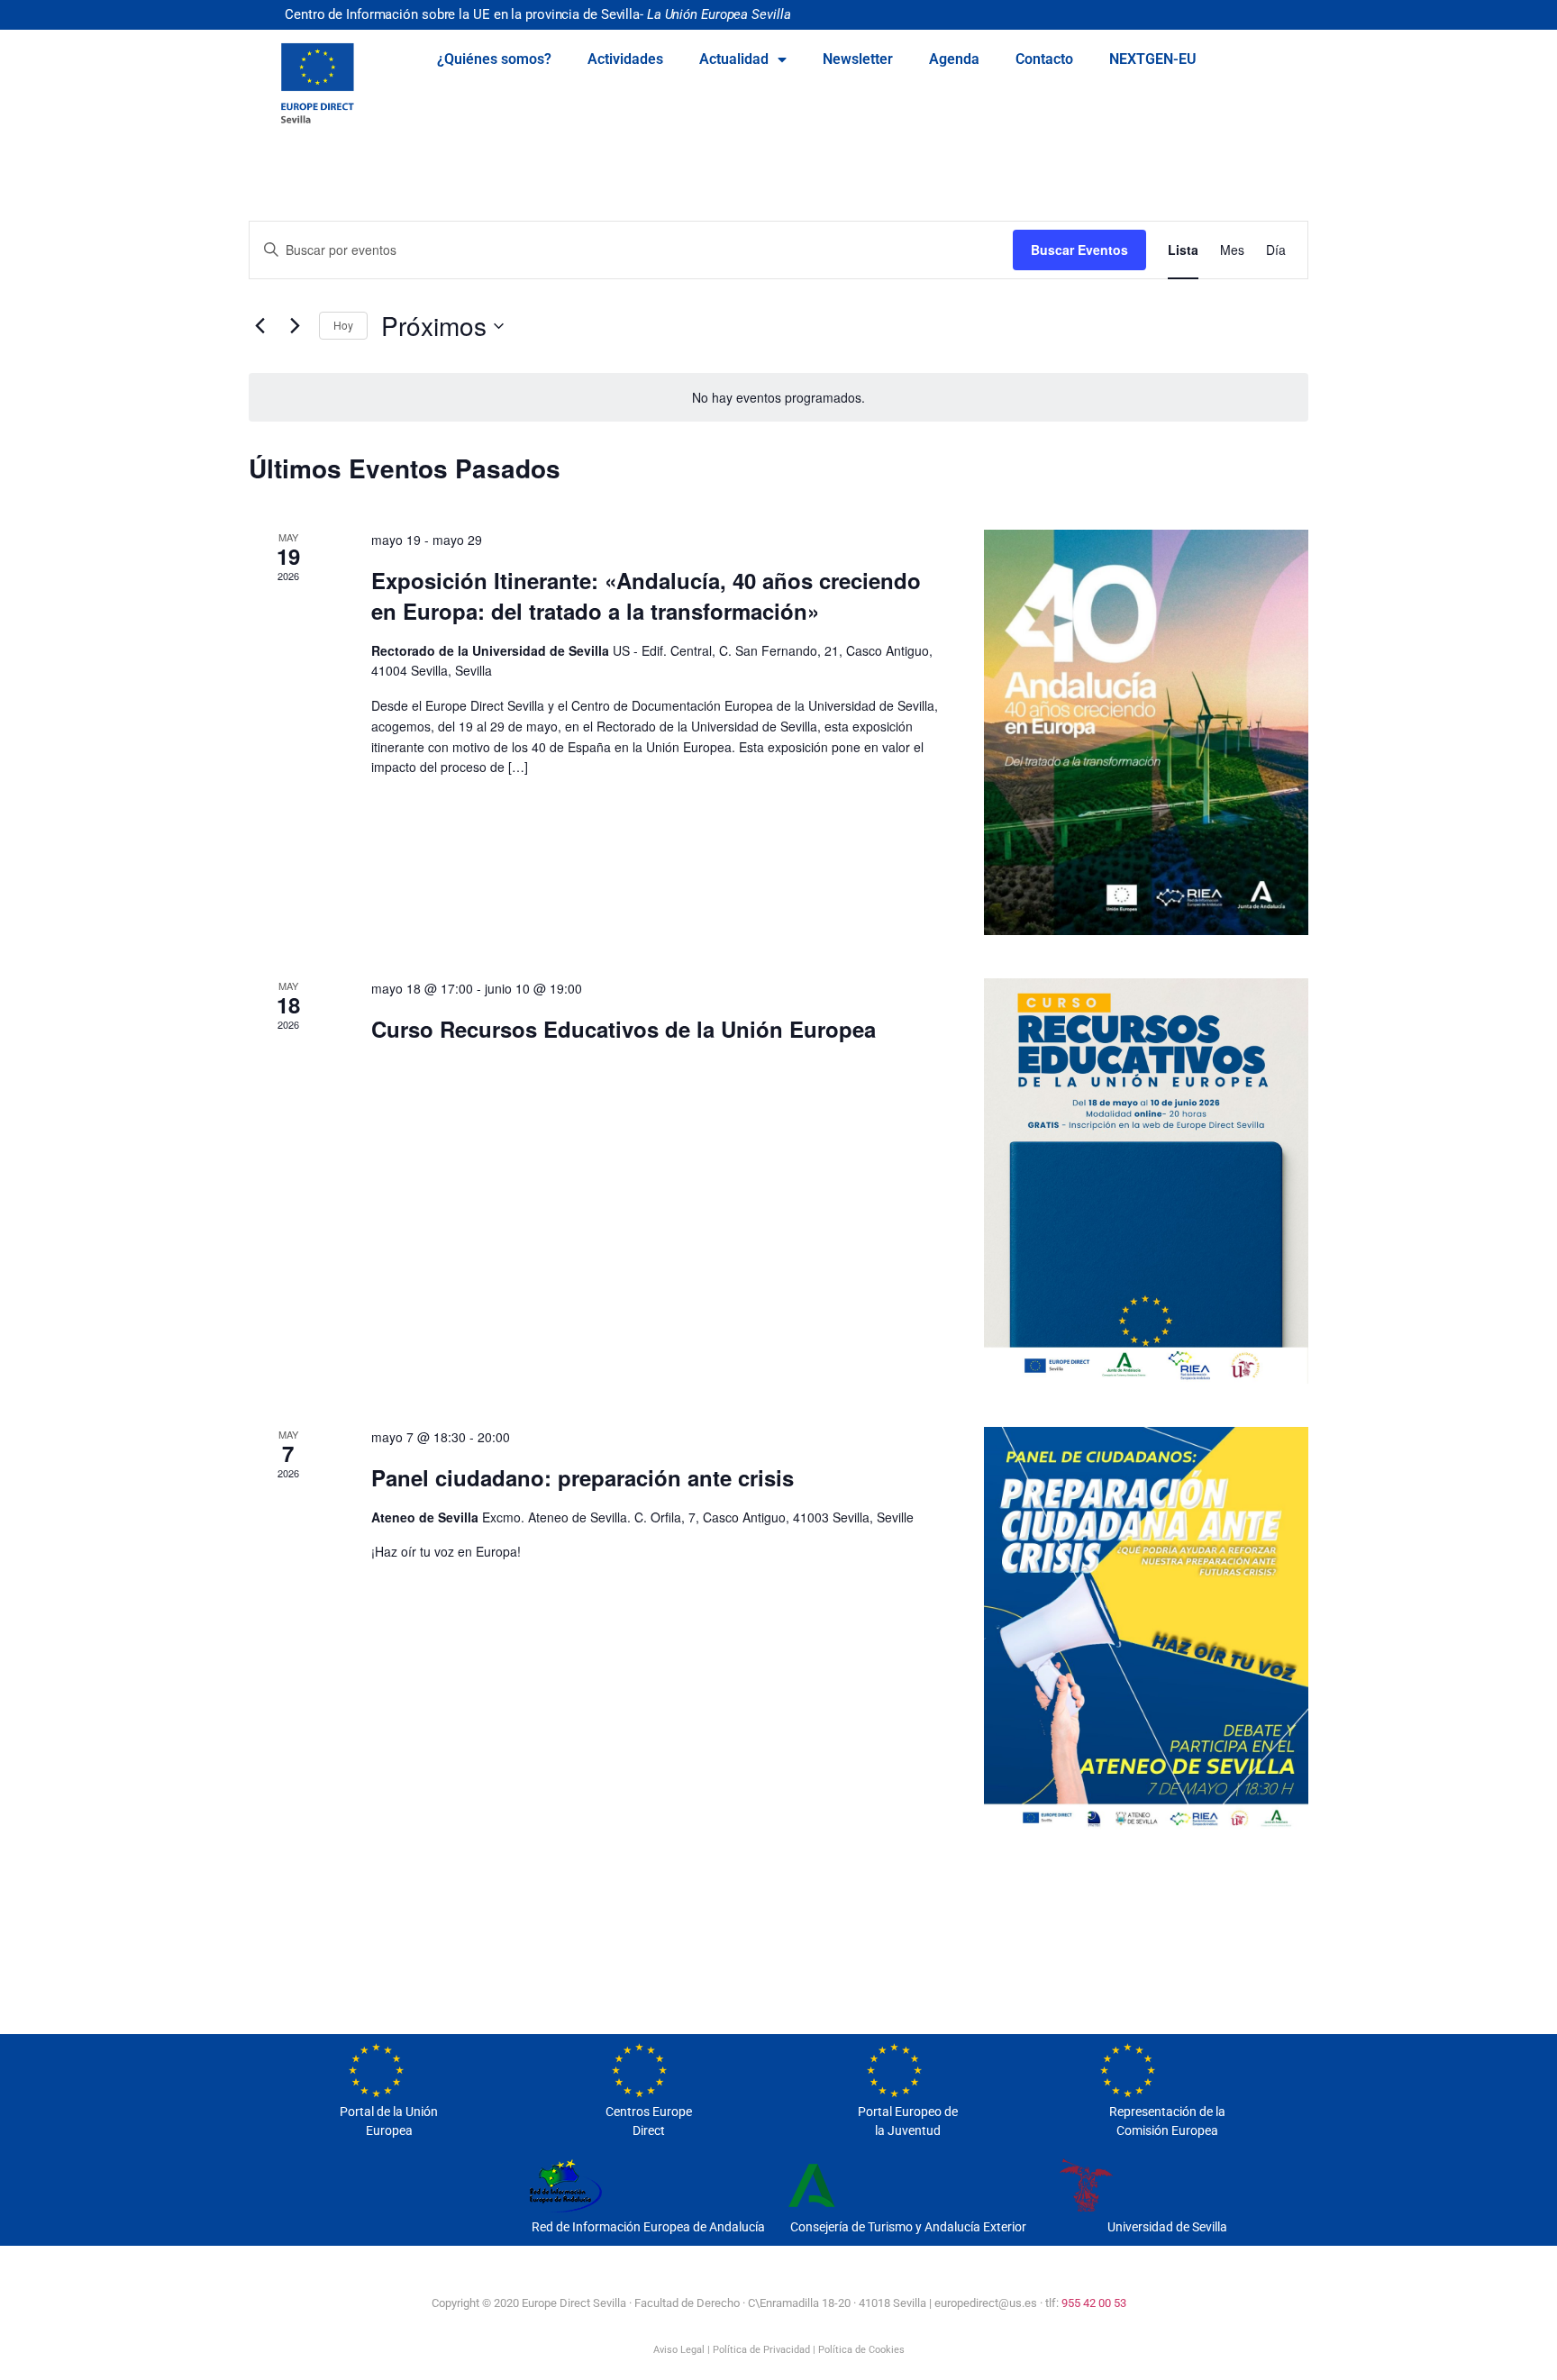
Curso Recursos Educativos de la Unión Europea (624, 1029)
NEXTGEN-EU (1153, 59)
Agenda (954, 59)
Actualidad (734, 59)
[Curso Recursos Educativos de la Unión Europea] (1146, 1181)
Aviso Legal (679, 2350)
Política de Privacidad (761, 2350)
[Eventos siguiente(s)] (295, 326)
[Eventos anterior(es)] (259, 326)
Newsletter (858, 59)
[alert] (778, 398)
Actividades (625, 59)
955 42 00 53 (1094, 2303)
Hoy (343, 325)
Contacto (1044, 59)
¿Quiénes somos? (494, 59)
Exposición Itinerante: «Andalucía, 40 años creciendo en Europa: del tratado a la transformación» (646, 595)
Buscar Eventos (1079, 250)
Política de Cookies (861, 2350)
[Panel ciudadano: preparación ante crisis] (1146, 1630)
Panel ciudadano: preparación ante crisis (583, 1477)
